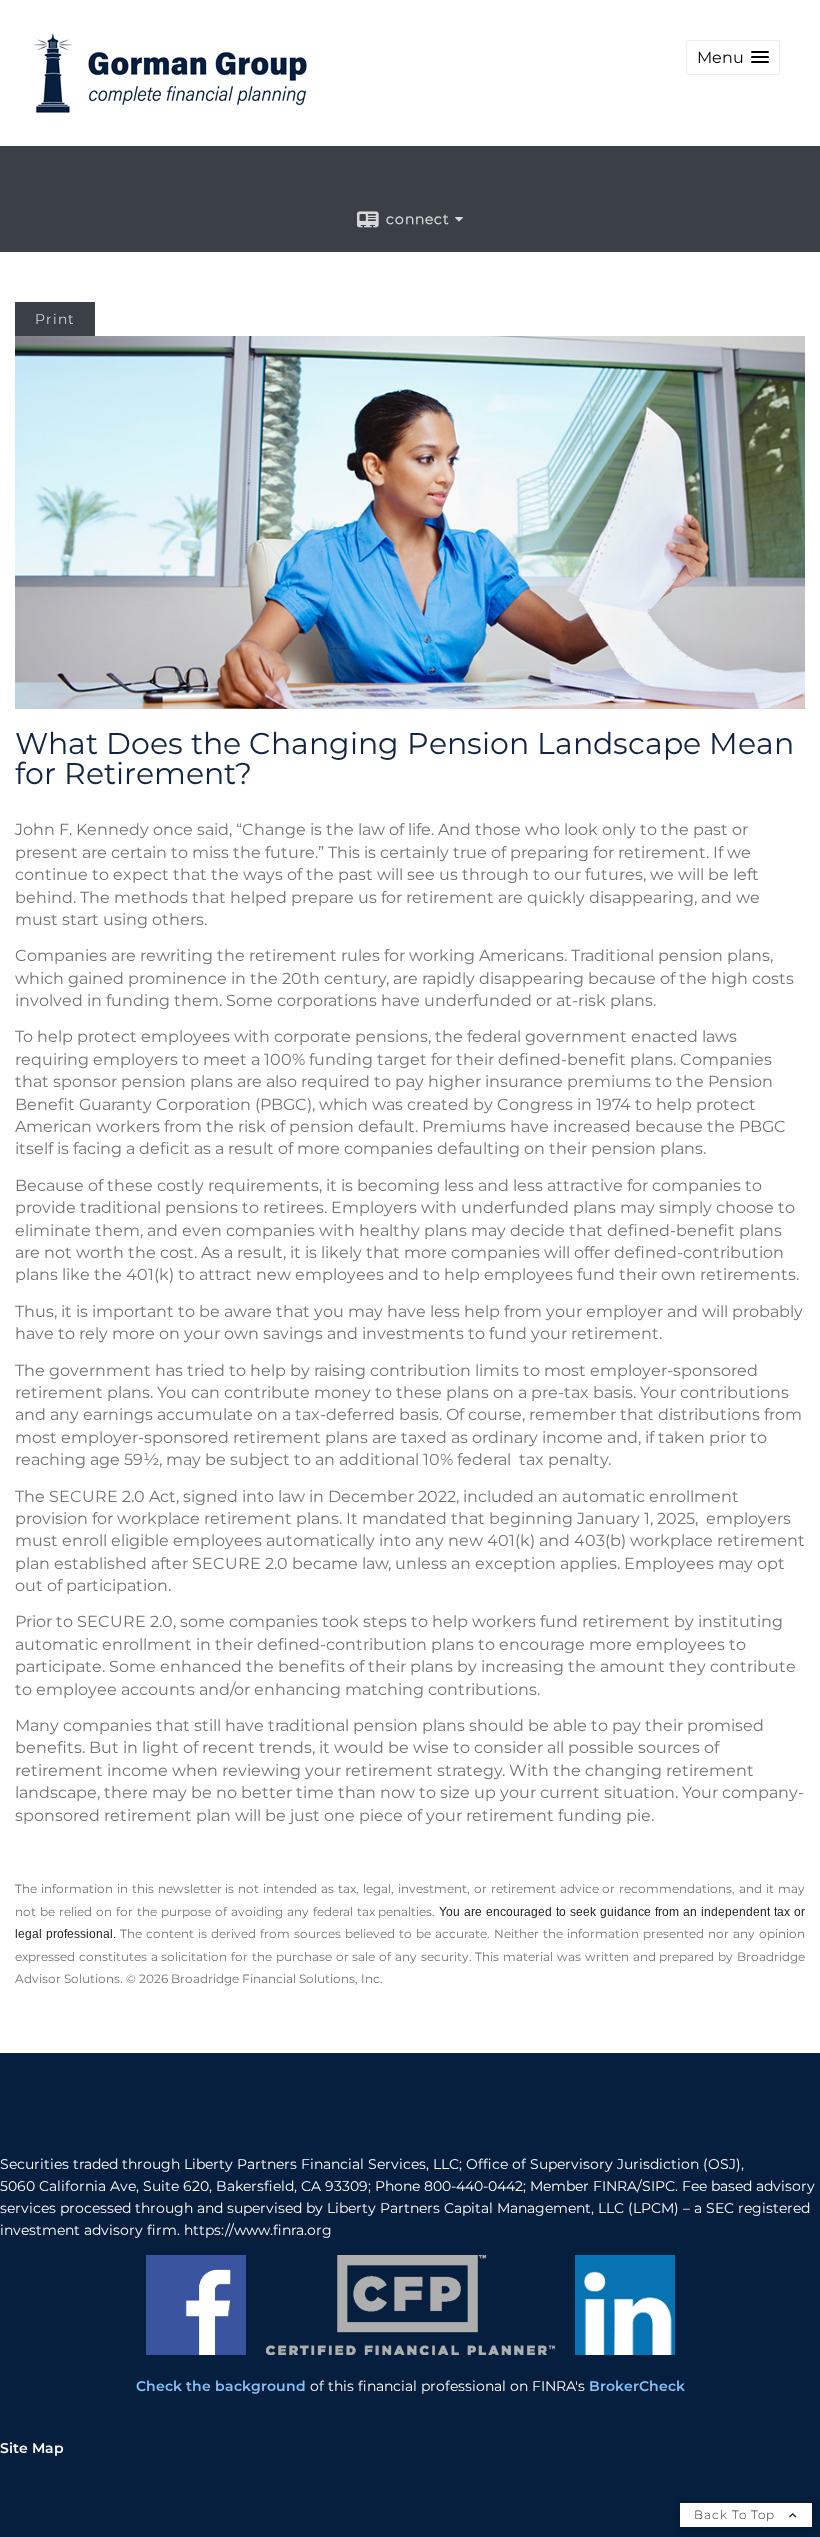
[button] (733, 57)
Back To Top (736, 2514)
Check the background (221, 2386)
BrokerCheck (637, 2386)
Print (55, 319)
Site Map (32, 2448)
